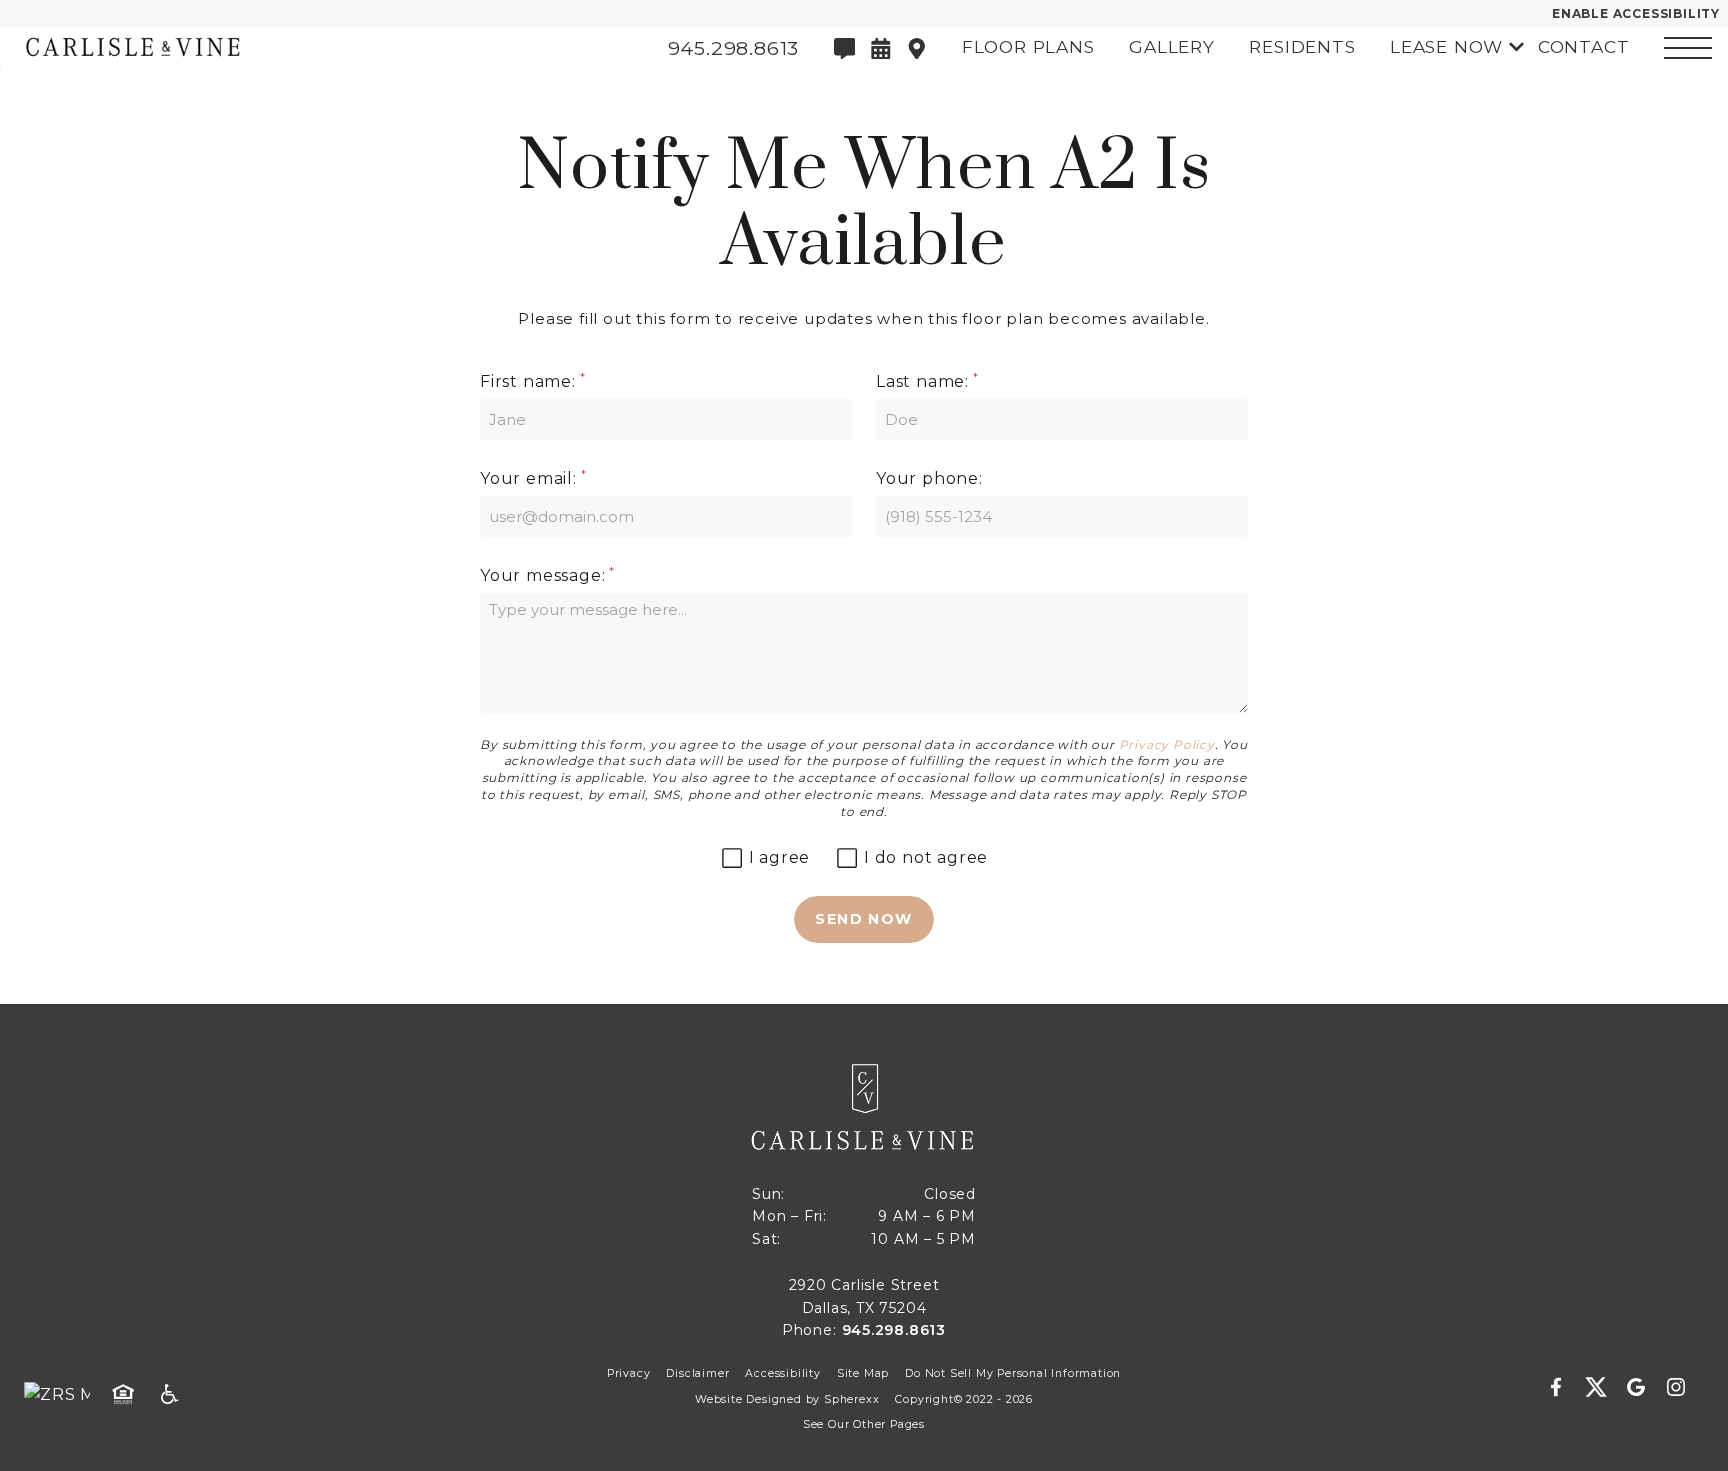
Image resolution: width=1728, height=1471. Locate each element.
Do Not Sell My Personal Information (1013, 1373)
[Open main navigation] (1688, 48)
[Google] (1644, 1388)
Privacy (629, 1373)
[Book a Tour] (881, 49)
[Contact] (845, 49)
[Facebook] (1564, 1388)
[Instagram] (1676, 1388)
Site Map (863, 1373)
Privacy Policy (1167, 744)
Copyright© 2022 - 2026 (964, 1399)
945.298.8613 (894, 1330)
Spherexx (851, 1399)
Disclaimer (697, 1373)
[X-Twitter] (1604, 1388)
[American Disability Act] (176, 1395)
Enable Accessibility (1636, 13)
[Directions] (917, 49)
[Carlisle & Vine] (125, 48)
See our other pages (864, 1424)
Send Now (863, 919)
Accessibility (782, 1373)
